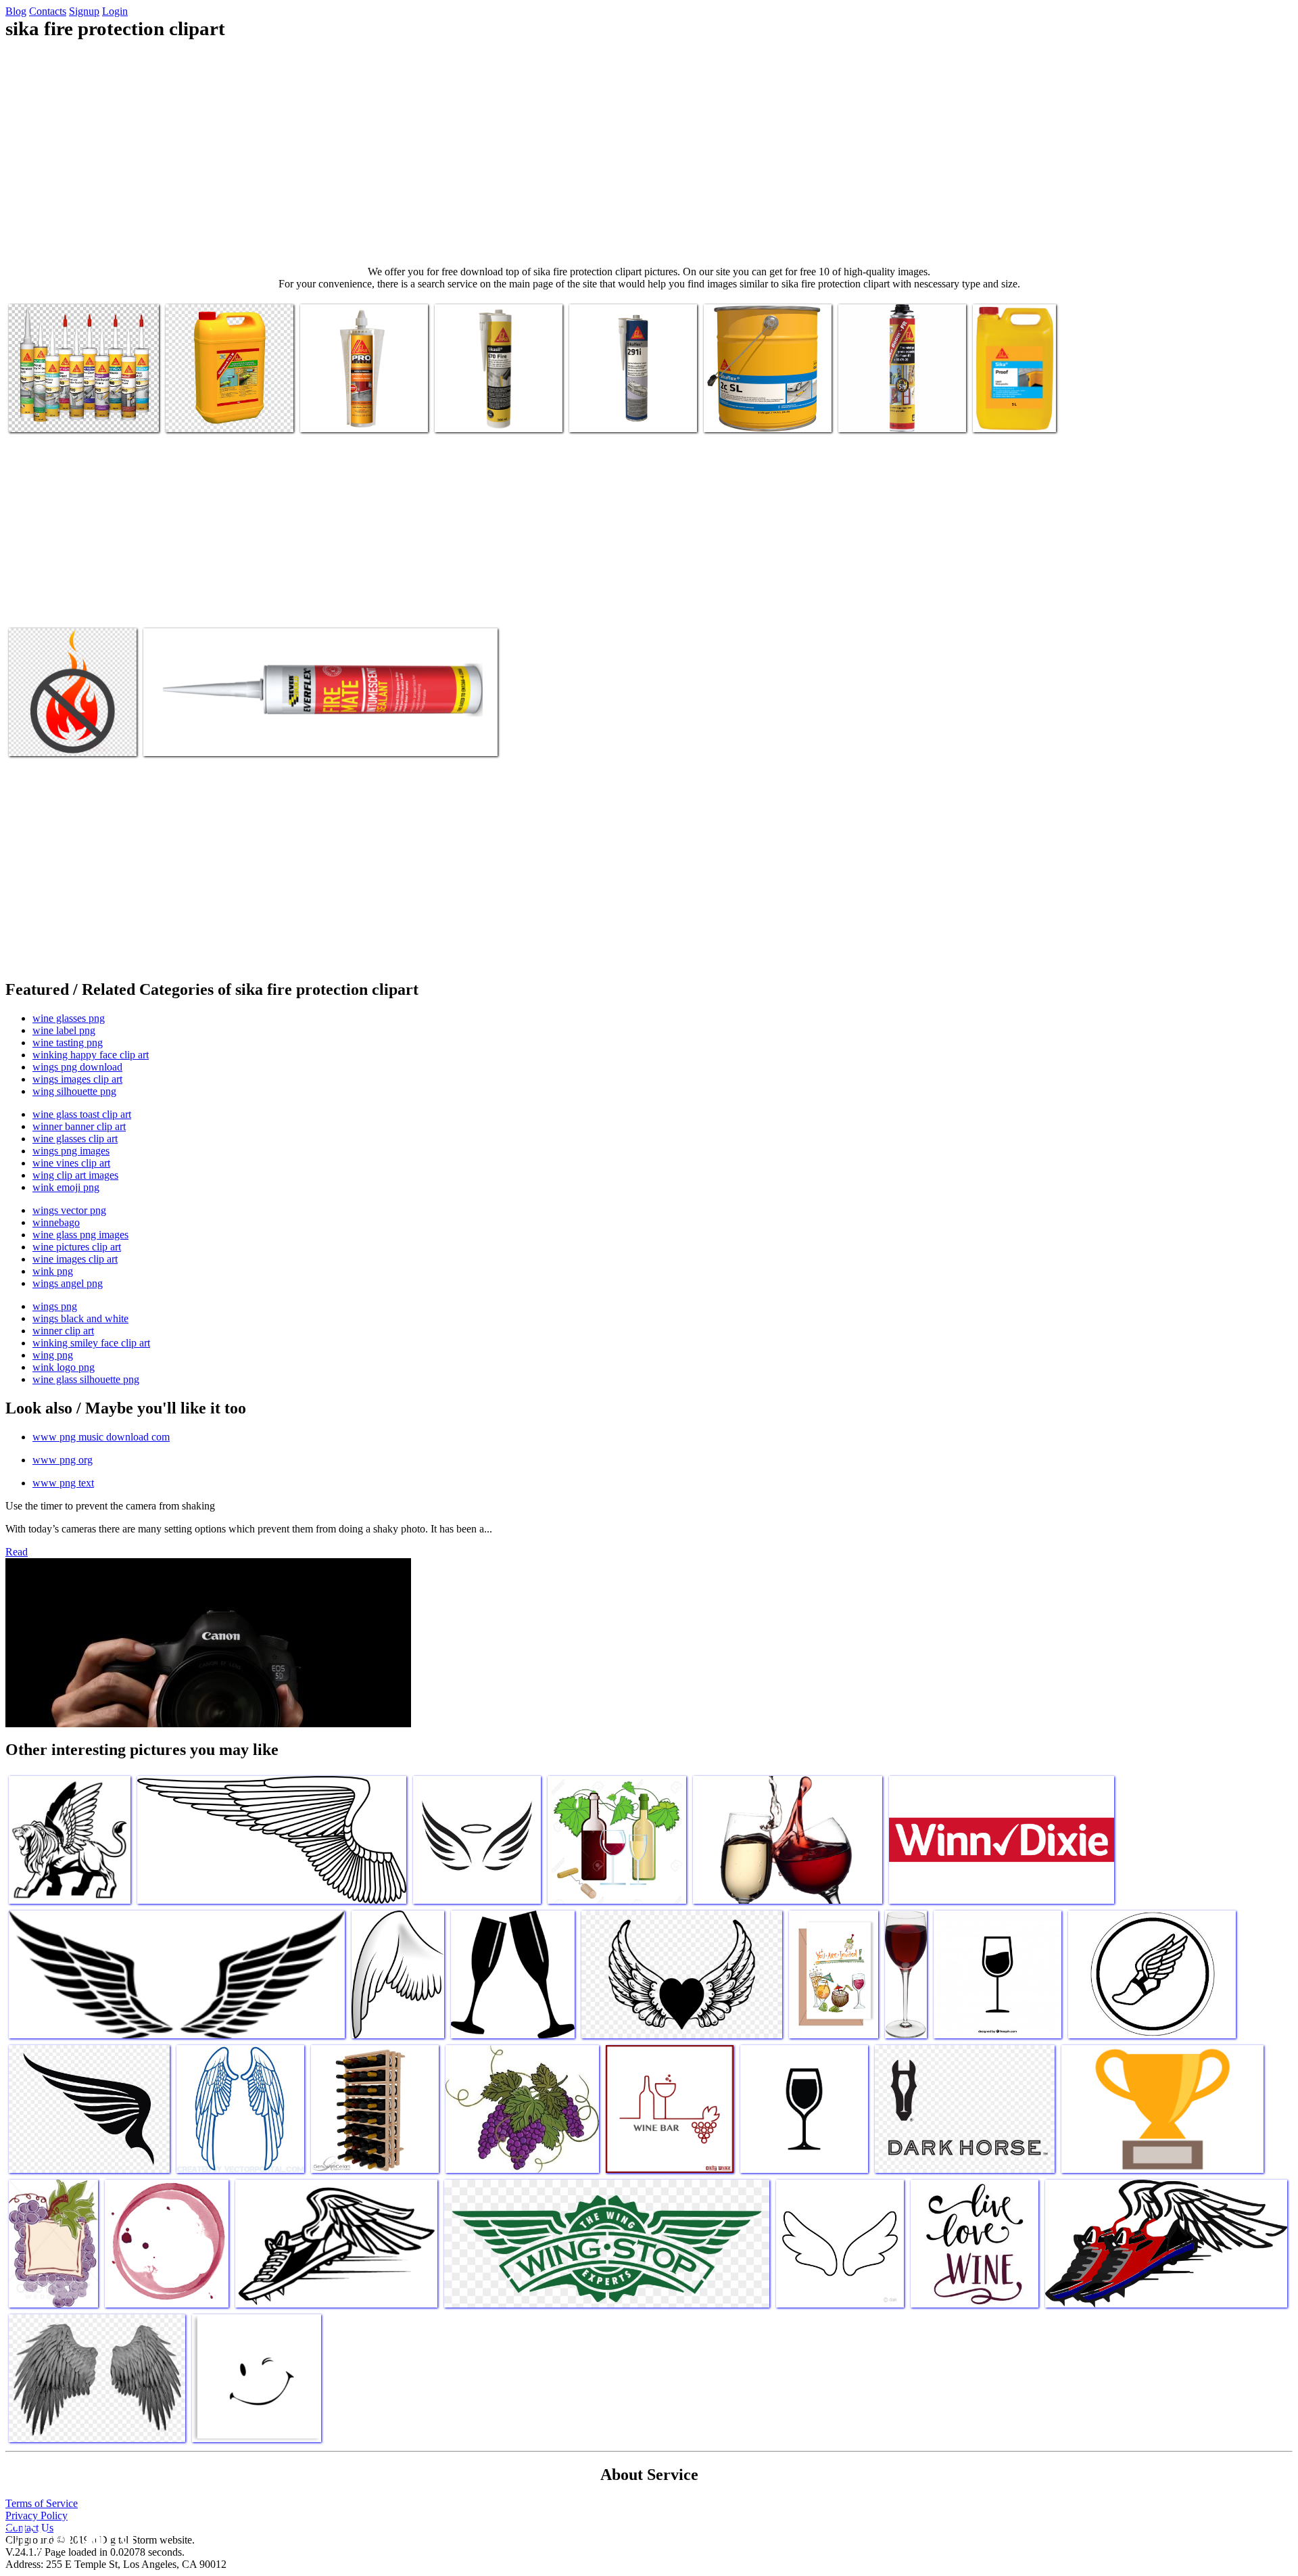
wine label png (64, 1030)
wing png (53, 1355)
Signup (84, 11)
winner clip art (63, 1331)
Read (17, 1552)
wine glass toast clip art (82, 1114)
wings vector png (69, 1210)
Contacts (48, 11)
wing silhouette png (74, 1091)
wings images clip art (77, 1079)
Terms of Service (42, 2503)
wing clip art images (75, 1175)
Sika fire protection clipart (63, 414)
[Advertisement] (649, 153)
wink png (53, 1271)
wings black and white (80, 1318)
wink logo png (64, 1367)
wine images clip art (75, 1259)
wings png (55, 1306)
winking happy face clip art (91, 1055)
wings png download (77, 1067)
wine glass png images (80, 1235)
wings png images (71, 1151)
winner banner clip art (79, 1126)
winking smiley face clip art (91, 1343)
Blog (16, 11)
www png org (63, 1460)
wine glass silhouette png (86, 1379)
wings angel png (68, 1283)
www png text (63, 1483)
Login (115, 11)
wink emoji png (66, 1187)
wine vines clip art (71, 1163)
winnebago (56, 1222)
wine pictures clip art (77, 1247)
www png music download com (101, 1437)
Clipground (68, 2535)
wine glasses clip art (75, 1139)
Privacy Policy (37, 2515)
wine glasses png (69, 1018)
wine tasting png (68, 1043)
